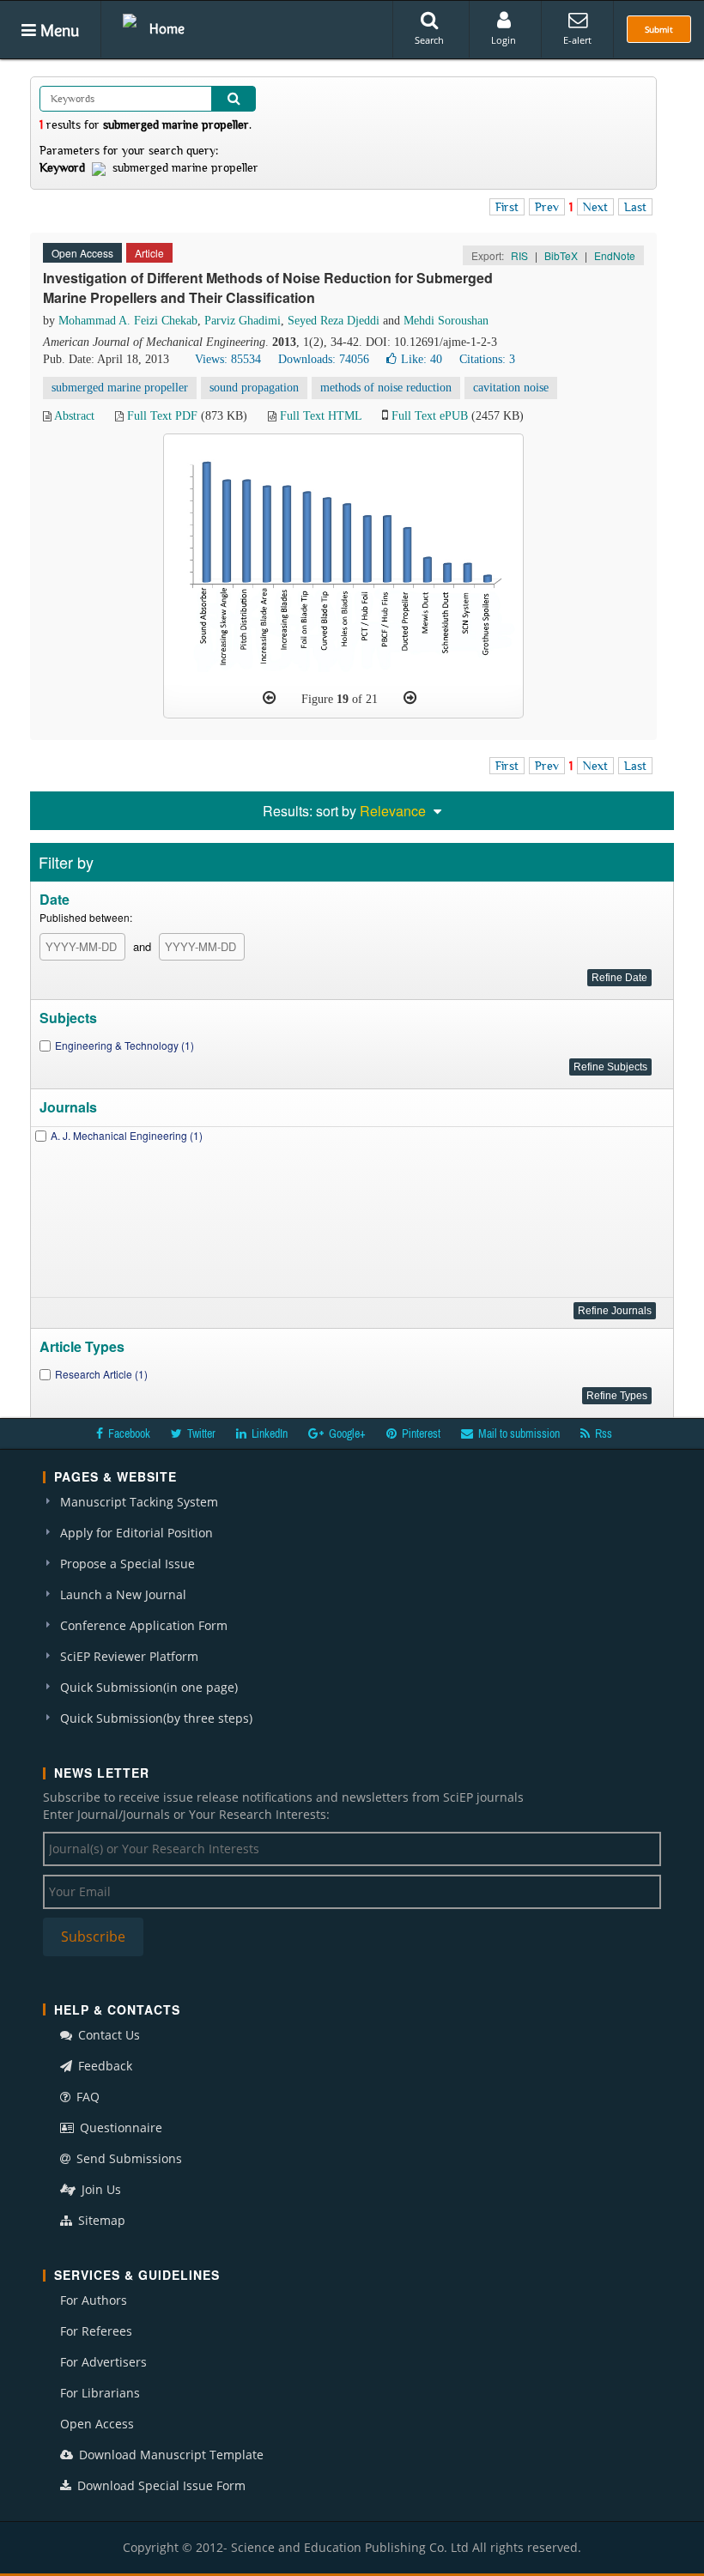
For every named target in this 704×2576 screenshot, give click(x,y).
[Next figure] (410, 698)
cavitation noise (511, 388)
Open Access (97, 2424)
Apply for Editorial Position (137, 1533)
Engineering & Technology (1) (124, 1045)
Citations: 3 (487, 359)
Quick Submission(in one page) (149, 1687)
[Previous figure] (269, 698)
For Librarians (100, 2393)
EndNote (615, 255)
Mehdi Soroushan (446, 321)
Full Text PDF (162, 416)
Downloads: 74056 (324, 359)
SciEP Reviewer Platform (129, 1656)
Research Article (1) (101, 1374)
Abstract (74, 416)
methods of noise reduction (386, 388)
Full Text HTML (321, 416)
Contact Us (107, 2035)
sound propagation (254, 388)
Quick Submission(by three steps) (156, 1718)
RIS (519, 255)
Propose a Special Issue (127, 1564)
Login (504, 40)
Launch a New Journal (123, 1594)
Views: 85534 (228, 359)
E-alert (577, 40)
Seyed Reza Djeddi (334, 321)
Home (167, 28)
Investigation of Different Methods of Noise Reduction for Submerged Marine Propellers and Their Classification (268, 288)
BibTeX (561, 255)
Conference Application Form (144, 1625)
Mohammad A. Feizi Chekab (128, 321)
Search (429, 40)
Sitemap (100, 2220)
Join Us (100, 2189)
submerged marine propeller (120, 388)
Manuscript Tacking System (139, 1502)
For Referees (96, 2331)
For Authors (94, 2300)
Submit (659, 29)
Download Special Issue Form (160, 2485)
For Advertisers (103, 2362)
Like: (422, 359)
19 (343, 699)
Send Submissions (127, 2158)
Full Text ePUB (430, 416)
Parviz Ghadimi (243, 321)
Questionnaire (119, 2127)
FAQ (86, 2097)
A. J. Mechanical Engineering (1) (127, 1135)
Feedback (103, 2066)
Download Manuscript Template (170, 2455)
